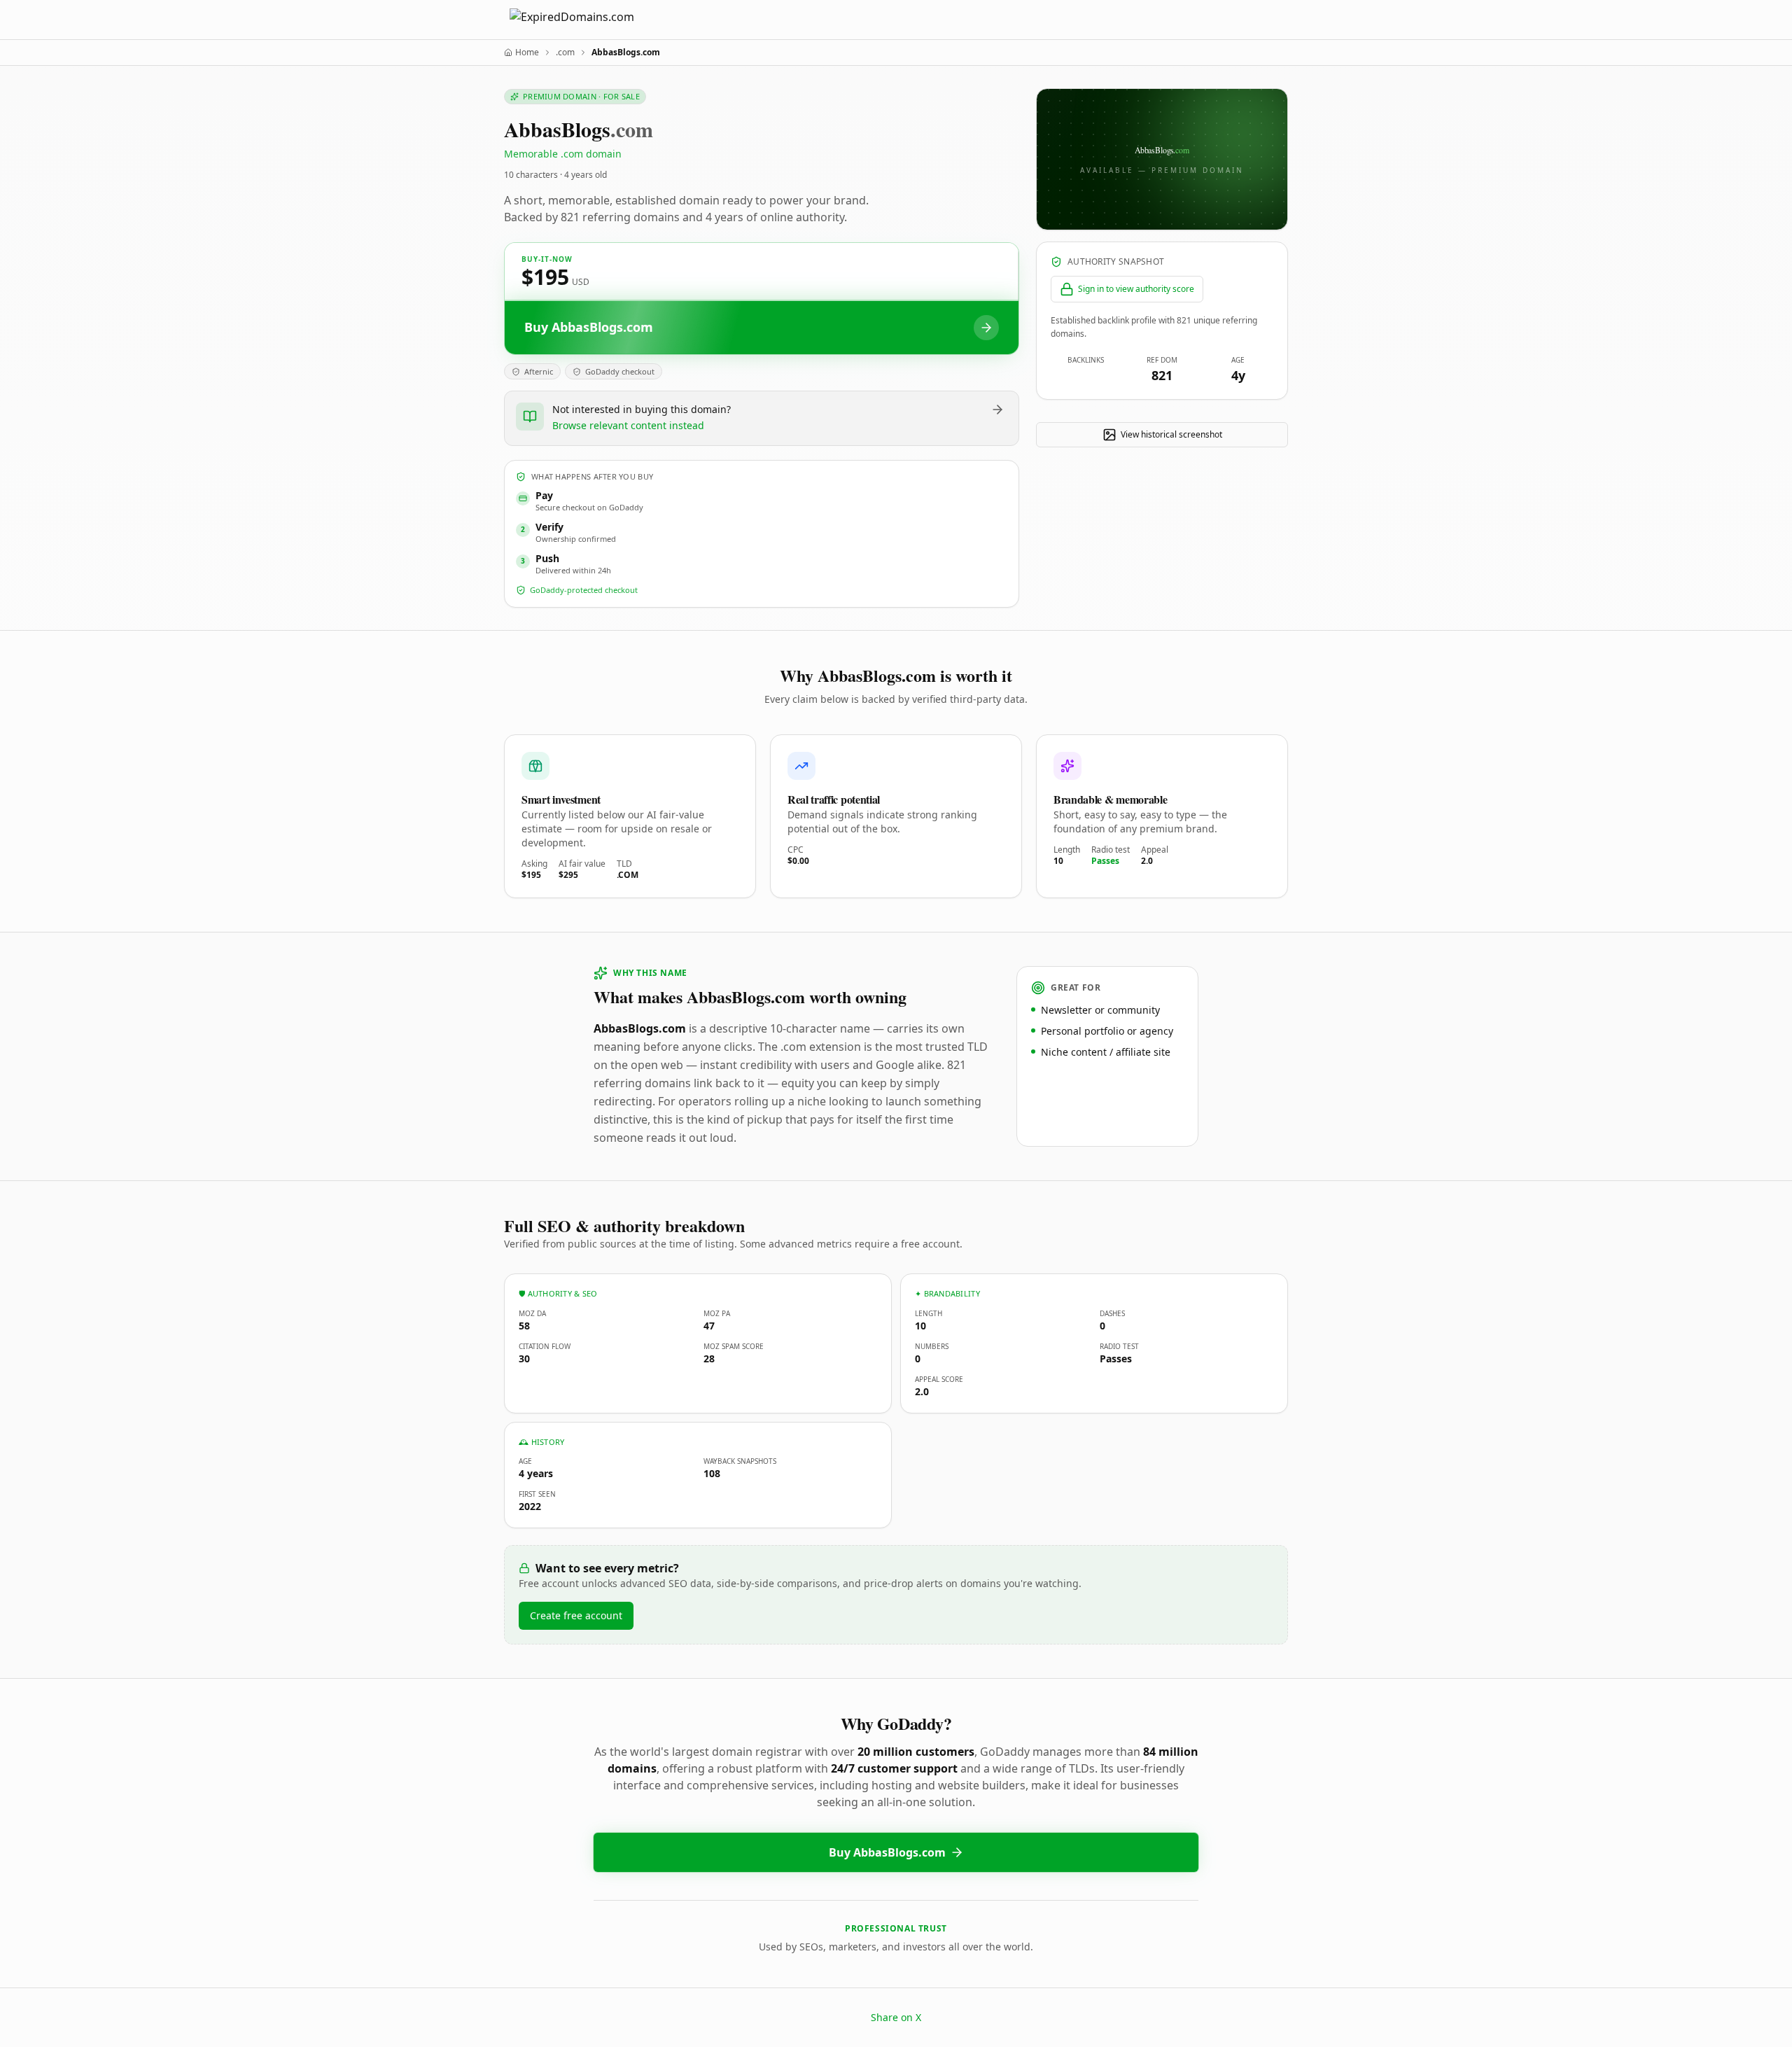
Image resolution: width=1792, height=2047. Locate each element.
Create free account (576, 1615)
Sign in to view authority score (1136, 289)
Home (527, 53)
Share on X (896, 2017)
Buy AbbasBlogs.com (887, 1852)
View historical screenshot (1171, 434)
